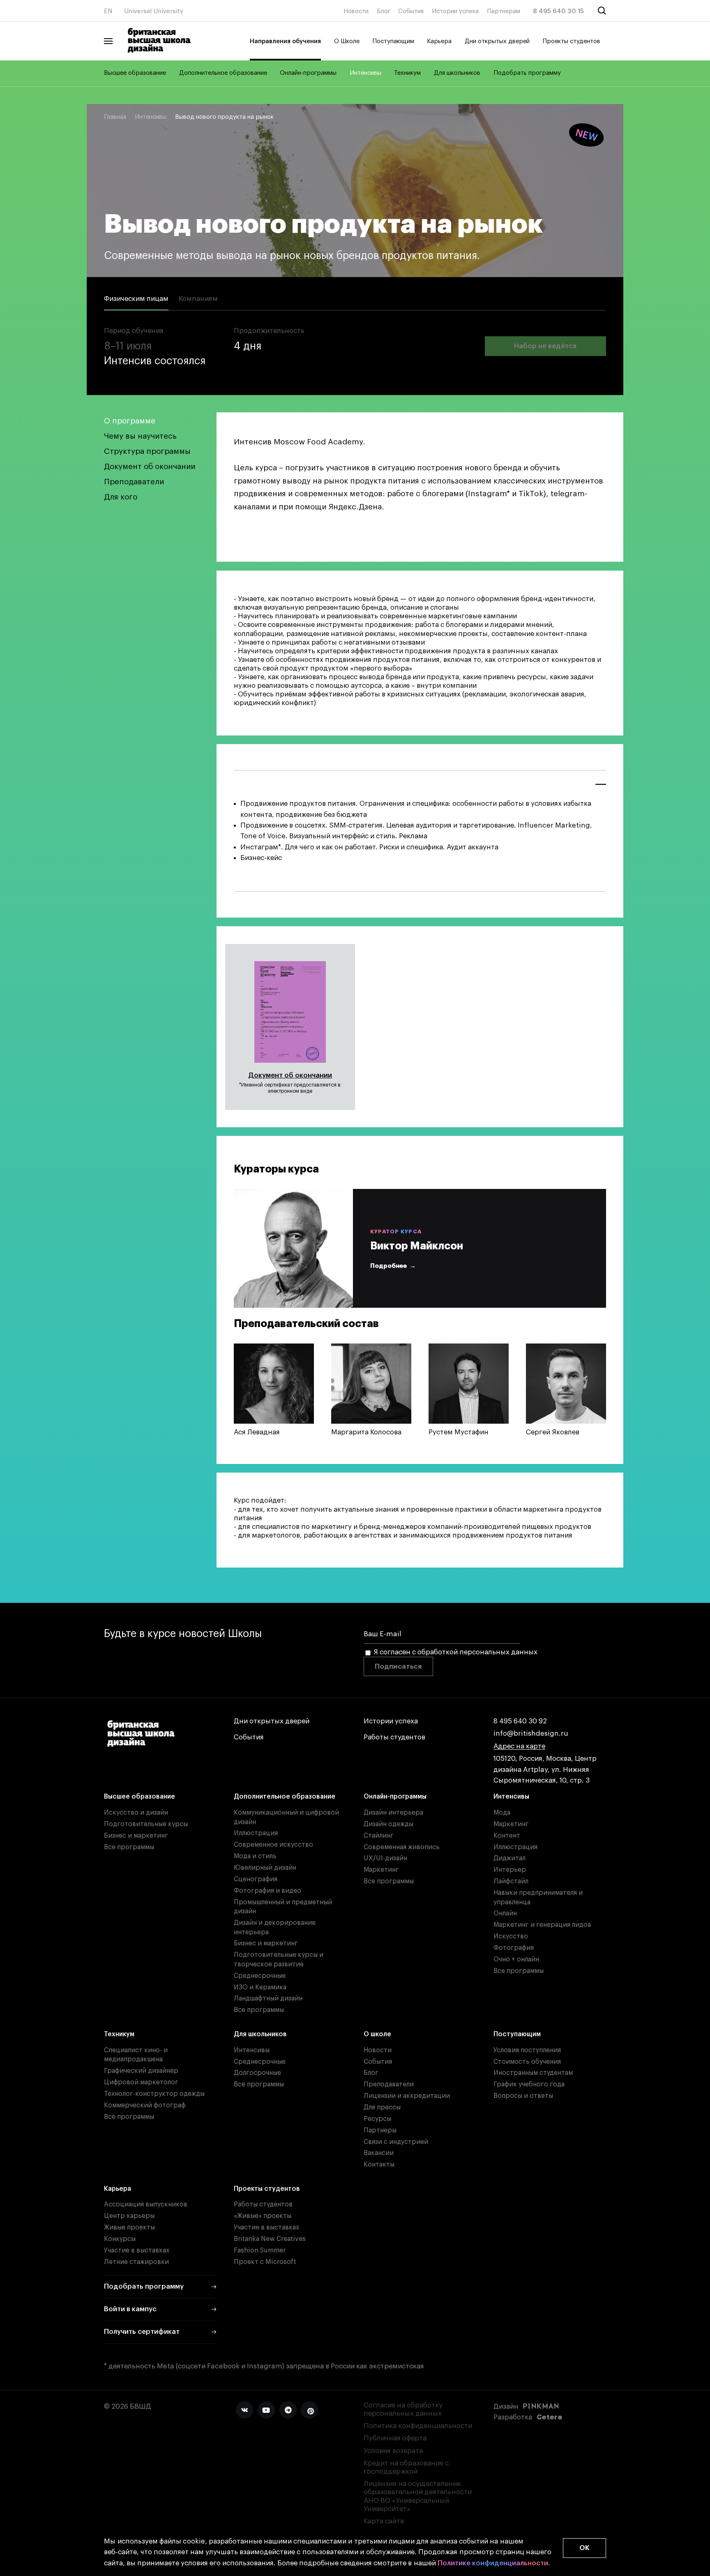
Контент (507, 1836)
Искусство (511, 1936)
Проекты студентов (571, 41)
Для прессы (382, 2107)
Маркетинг (381, 1870)
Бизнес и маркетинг (136, 1836)
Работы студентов (394, 1737)
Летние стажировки (136, 2262)
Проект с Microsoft (265, 2262)
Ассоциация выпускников (146, 2204)
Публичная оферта (395, 2438)
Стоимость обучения (527, 2062)
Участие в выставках (137, 2250)
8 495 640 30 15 (558, 11)
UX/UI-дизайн (385, 1858)
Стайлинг (379, 1836)
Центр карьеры (129, 2216)
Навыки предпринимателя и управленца (538, 1897)
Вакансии (379, 2153)
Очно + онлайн (516, 1959)
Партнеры (380, 2130)
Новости (356, 11)
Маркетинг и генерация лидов (542, 1925)
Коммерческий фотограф (145, 2105)
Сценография (256, 1879)
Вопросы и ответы (523, 2096)
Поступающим (393, 41)
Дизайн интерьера (393, 1813)
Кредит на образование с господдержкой (406, 2467)
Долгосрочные (257, 2073)
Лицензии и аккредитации (407, 2096)
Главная (115, 117)
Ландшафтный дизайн (268, 1998)
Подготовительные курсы (146, 1824)
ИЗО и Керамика (260, 1987)
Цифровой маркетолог (141, 2082)
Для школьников (457, 73)
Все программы (129, 1847)
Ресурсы (377, 2119)
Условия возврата (393, 2451)
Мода (502, 1813)
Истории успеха (455, 11)
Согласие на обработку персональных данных (403, 2409)
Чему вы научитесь (140, 436)
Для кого (121, 497)
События (411, 11)
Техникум (407, 73)
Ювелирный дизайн (265, 1868)
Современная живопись (402, 1847)
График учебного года (529, 2084)
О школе (377, 2034)
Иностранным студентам (533, 2073)
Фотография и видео (267, 1891)
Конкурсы (120, 2239)
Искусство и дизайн (136, 1813)
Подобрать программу (527, 73)
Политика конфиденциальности (418, 2426)
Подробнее (388, 1266)
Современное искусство (273, 1845)
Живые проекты (129, 2227)
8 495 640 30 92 (520, 1721)
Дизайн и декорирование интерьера (275, 1927)
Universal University (154, 11)
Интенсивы (365, 73)
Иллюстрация (256, 1833)
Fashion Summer (260, 2250)
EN (108, 11)
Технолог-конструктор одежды (154, 2094)
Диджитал (509, 1858)
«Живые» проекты (263, 2216)
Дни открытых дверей (497, 41)
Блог (384, 11)
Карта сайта (384, 2521)
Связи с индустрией (396, 2142)
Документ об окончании (150, 466)
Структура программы (147, 451)
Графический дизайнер (141, 2071)
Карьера (439, 41)
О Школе (347, 41)
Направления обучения (285, 41)
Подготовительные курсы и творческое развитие (279, 1960)
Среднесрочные (260, 1976)
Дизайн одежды (388, 1824)
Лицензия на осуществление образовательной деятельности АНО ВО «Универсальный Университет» (418, 2496)
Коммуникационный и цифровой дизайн (286, 1817)
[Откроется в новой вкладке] (244, 2410)
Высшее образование (135, 73)
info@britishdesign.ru (531, 1733)
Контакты (379, 2164)
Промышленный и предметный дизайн (283, 1907)
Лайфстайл (511, 1881)
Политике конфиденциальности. (494, 2563)
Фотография (514, 1948)
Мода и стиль (255, 1856)
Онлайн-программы (308, 73)
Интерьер (510, 1870)
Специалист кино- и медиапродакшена (136, 2055)
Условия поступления (527, 2050)
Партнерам (504, 11)
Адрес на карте (519, 1746)
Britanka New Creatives (270, 2239)
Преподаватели (134, 482)
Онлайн (505, 1913)
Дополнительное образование (223, 73)
